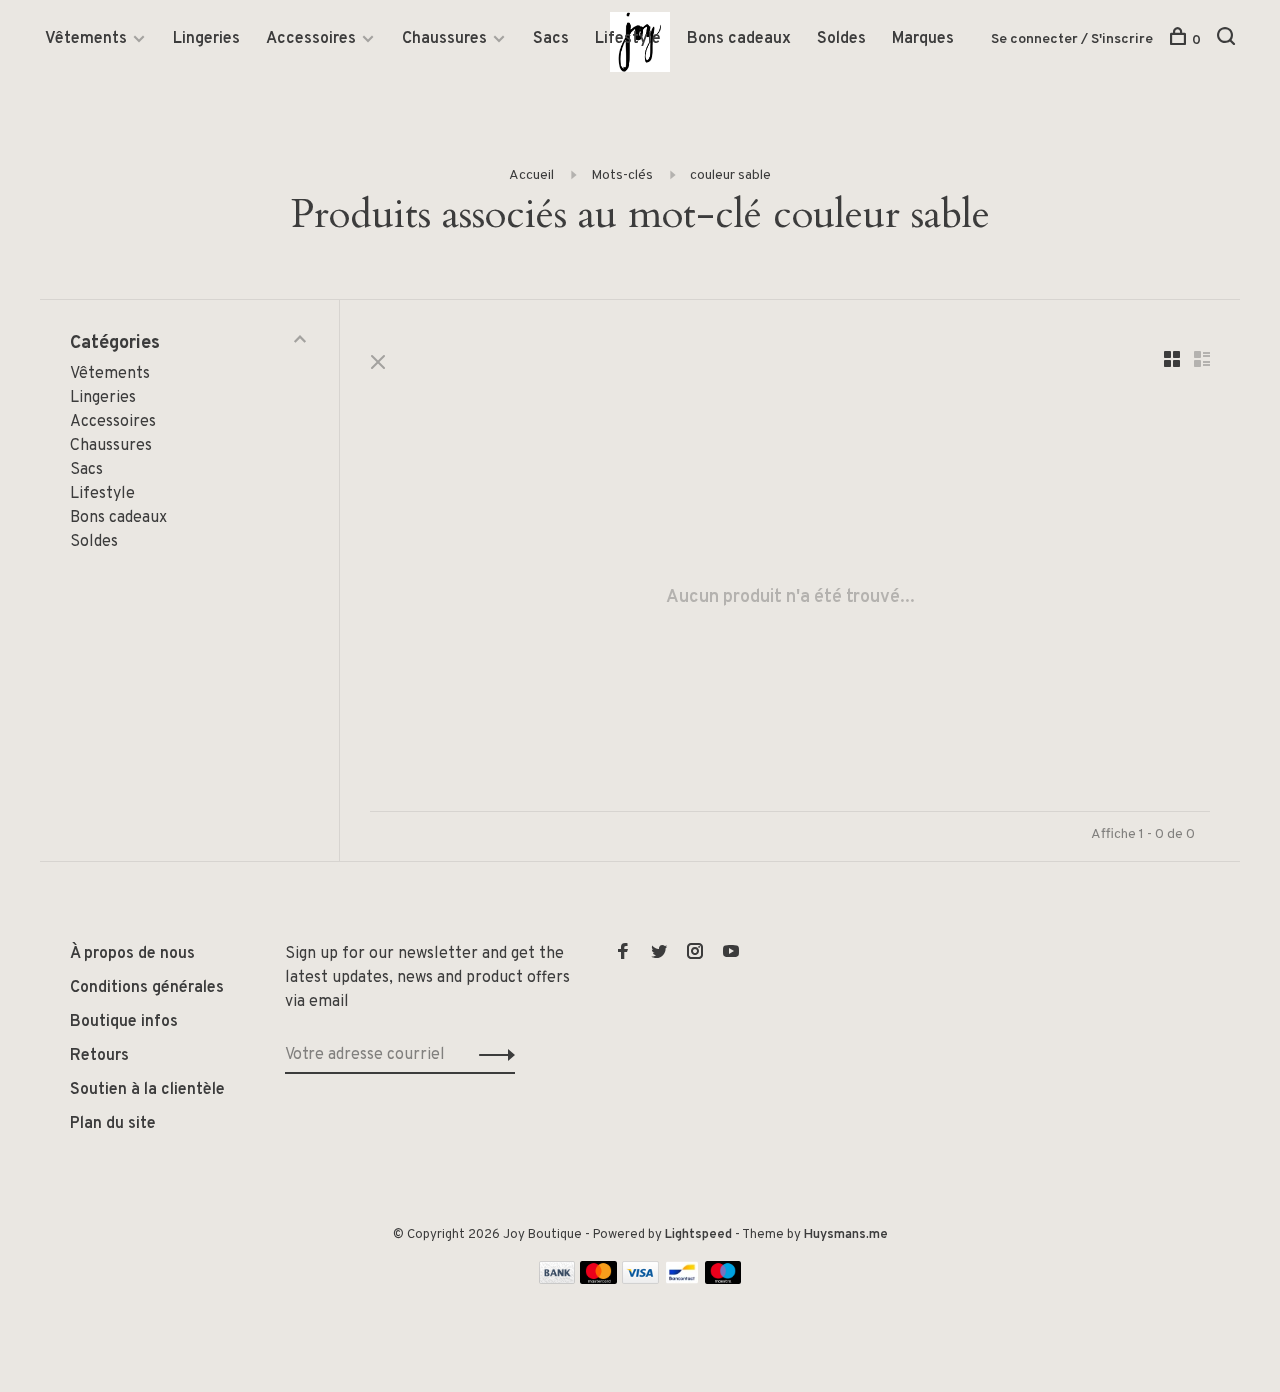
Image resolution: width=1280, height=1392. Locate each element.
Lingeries (206, 39)
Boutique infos (124, 1022)
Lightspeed (698, 1235)
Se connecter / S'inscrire (1072, 39)
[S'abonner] (491, 1055)
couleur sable (730, 175)
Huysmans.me (846, 1235)
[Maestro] (723, 1280)
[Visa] (640, 1280)
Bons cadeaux (739, 39)
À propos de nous (132, 954)
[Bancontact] (682, 1280)
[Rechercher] (1228, 40)
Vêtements (86, 39)
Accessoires (311, 39)
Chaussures (444, 39)
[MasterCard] (598, 1280)
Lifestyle (628, 39)
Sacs (551, 39)
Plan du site (113, 1124)
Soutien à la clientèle (147, 1090)
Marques (923, 39)
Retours (99, 1056)
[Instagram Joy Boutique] (695, 954)
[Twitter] (659, 954)
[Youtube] (731, 954)
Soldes (841, 39)
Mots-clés (622, 175)
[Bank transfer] (557, 1280)
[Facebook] (623, 954)
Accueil (531, 175)
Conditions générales (147, 988)
